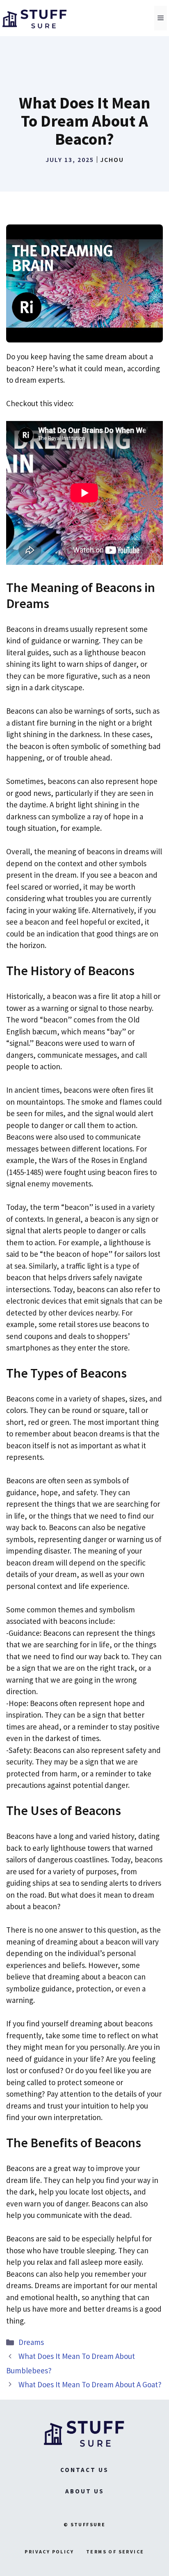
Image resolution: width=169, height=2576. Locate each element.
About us (85, 2491)
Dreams (31, 2342)
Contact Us (84, 2470)
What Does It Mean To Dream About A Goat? (90, 2384)
